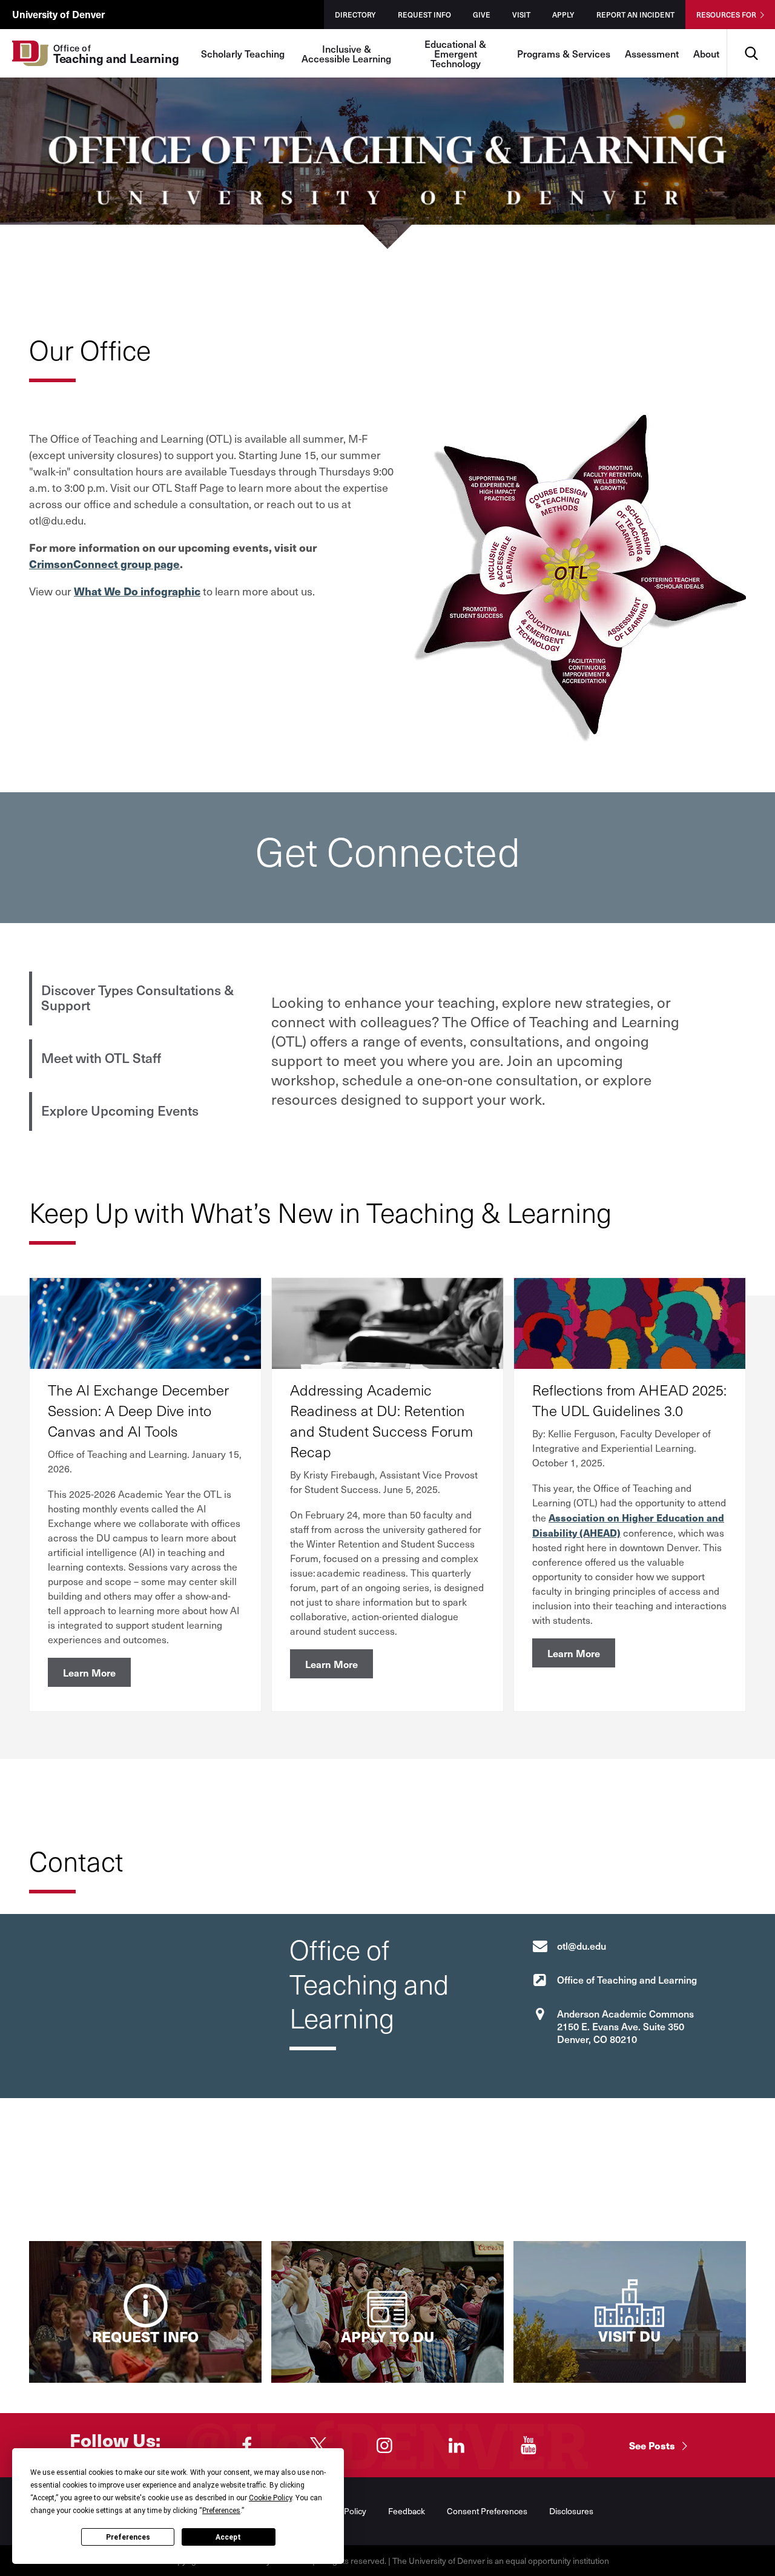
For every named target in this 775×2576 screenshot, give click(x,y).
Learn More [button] (89, 1672)
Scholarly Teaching (243, 53)
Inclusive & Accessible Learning (346, 53)
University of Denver (58, 14)
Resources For (726, 15)
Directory (355, 15)
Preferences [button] (221, 2511)
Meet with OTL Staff (101, 1058)
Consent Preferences (487, 2511)
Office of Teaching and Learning (627, 1979)
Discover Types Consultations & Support (137, 997)
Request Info (424, 15)
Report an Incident (635, 15)
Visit (521, 15)
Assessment (652, 53)
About (706, 53)
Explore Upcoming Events (120, 1110)
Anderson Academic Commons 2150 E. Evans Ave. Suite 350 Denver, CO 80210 (625, 2026)
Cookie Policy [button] (270, 2498)
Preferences (128, 2537)
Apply (563, 15)
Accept (228, 2537)
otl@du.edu (582, 1945)
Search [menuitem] (751, 34)
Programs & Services (564, 53)
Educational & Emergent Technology (455, 53)
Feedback (407, 2511)
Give (482, 15)
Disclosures (571, 2511)
